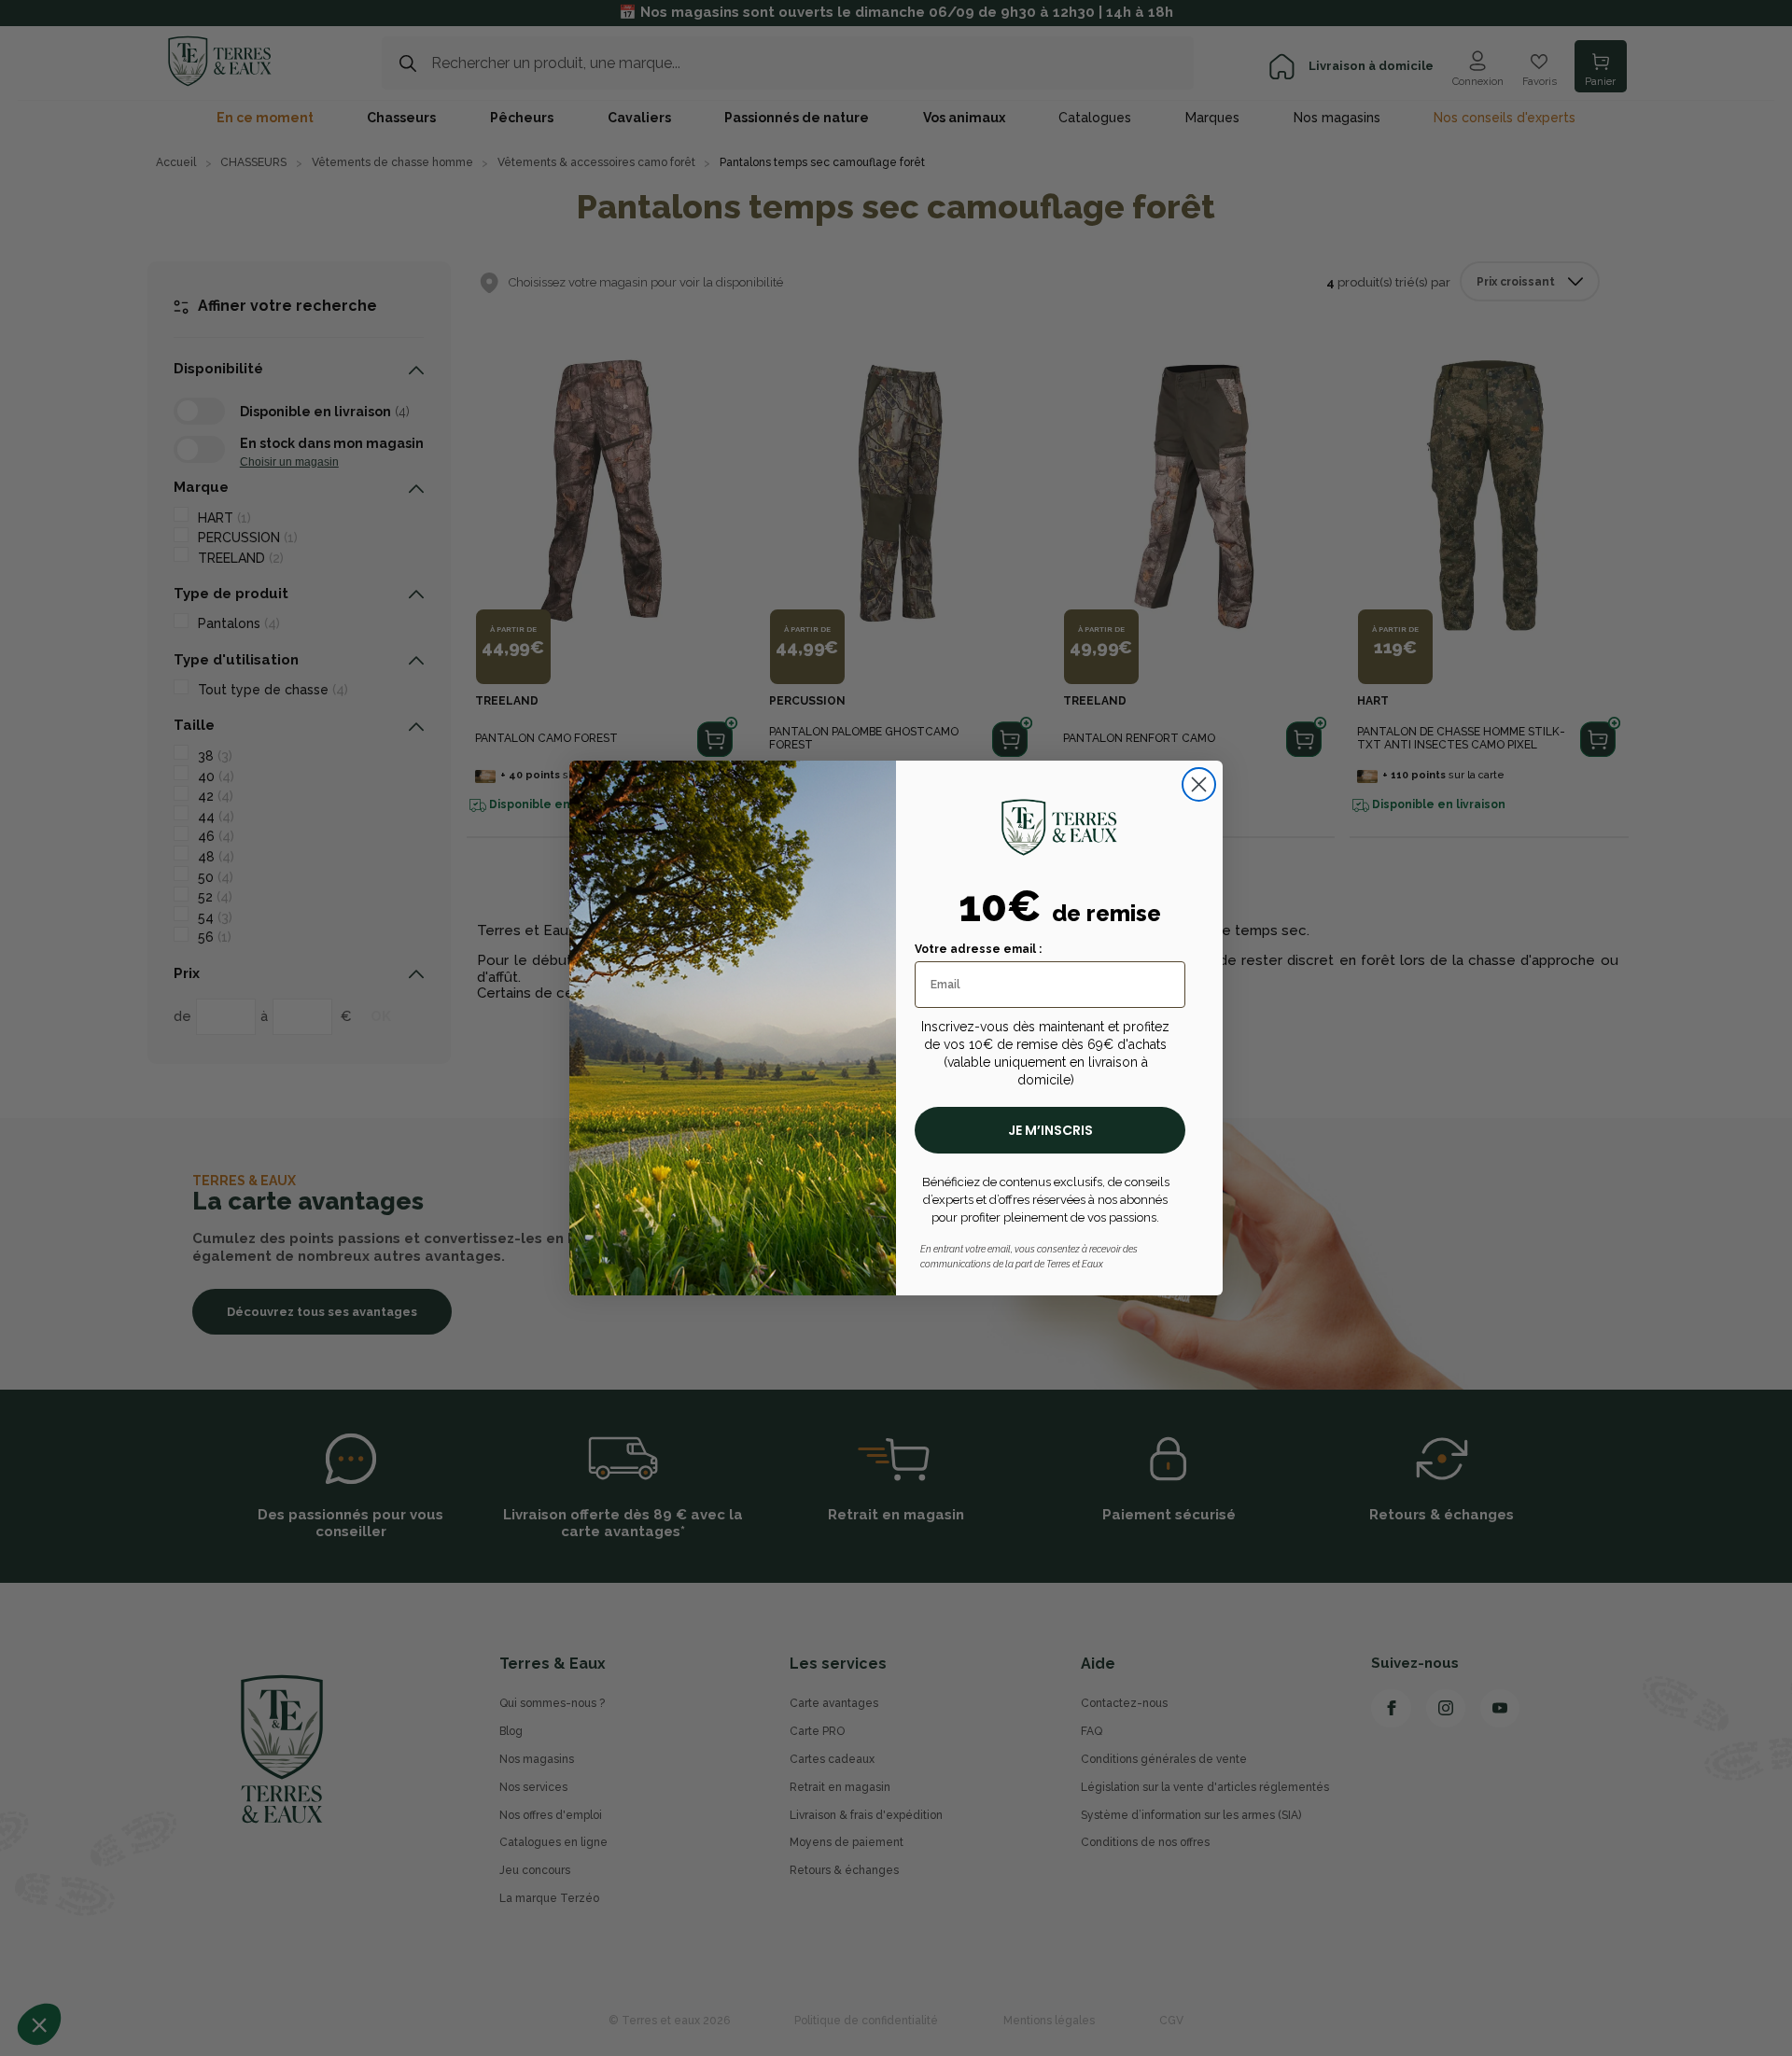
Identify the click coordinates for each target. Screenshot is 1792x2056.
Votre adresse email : (978, 949)
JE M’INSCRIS (1050, 1130)
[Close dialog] (1199, 784)
